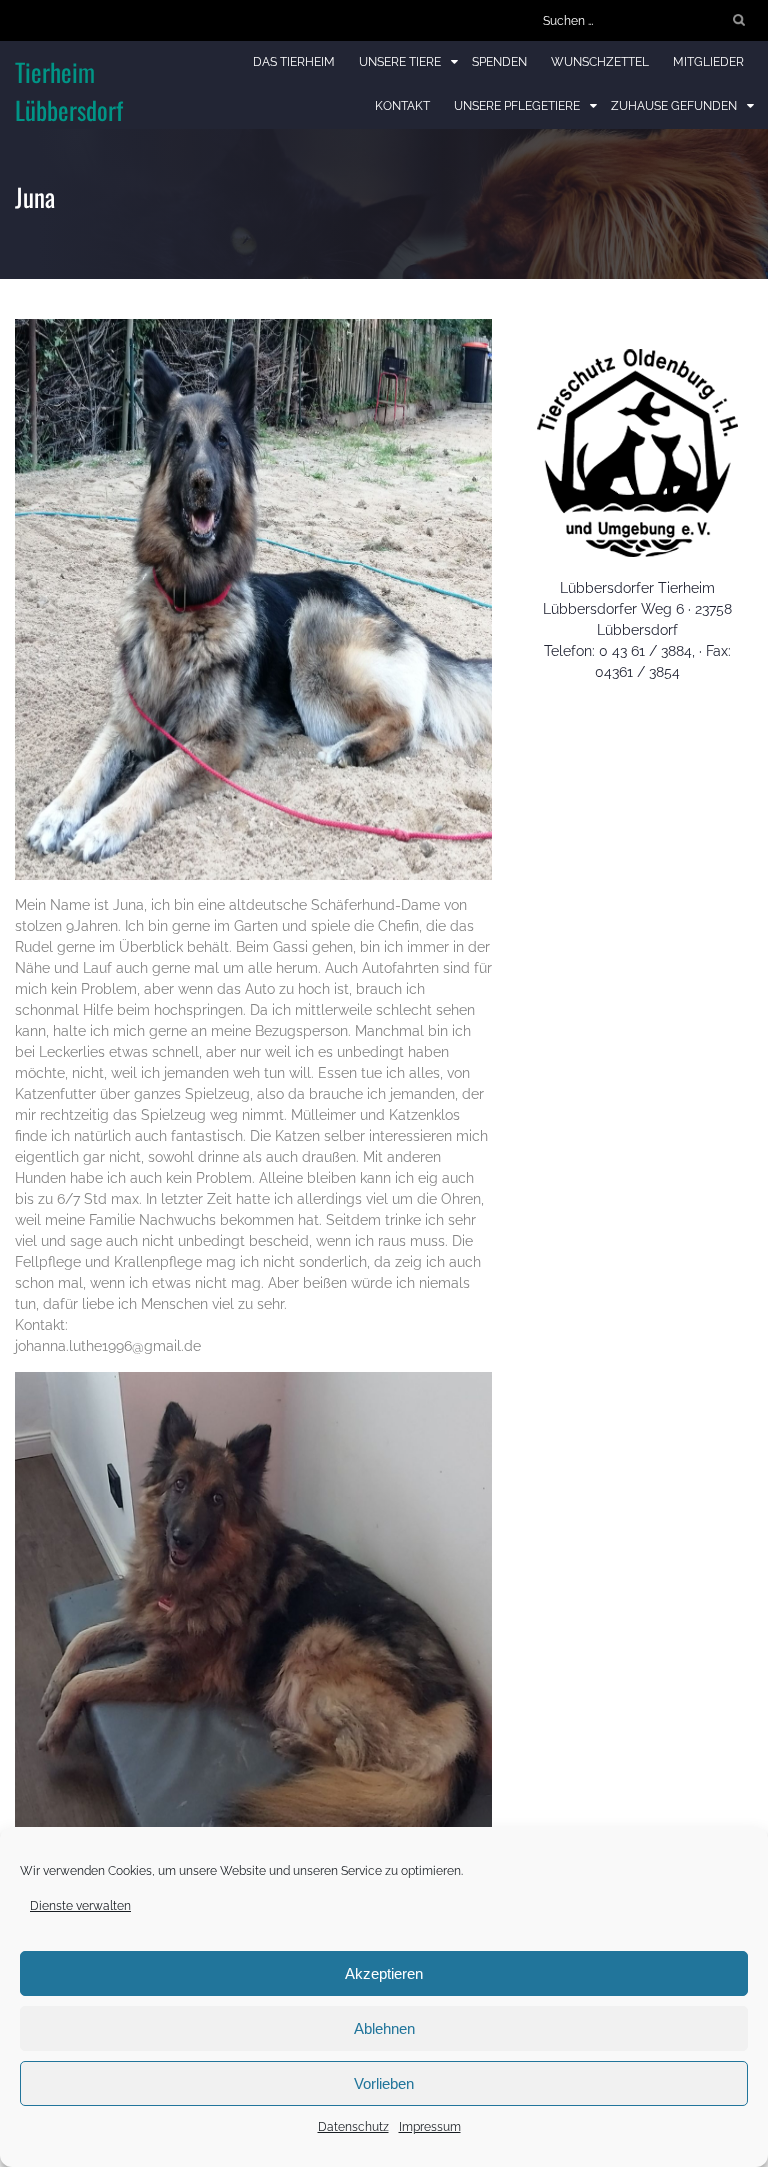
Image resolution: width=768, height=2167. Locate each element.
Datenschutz (353, 2127)
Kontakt (402, 106)
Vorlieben (384, 2083)
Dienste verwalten (80, 1906)
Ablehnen (384, 2028)
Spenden (499, 62)
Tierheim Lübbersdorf (69, 90)
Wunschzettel (600, 62)
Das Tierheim (294, 62)
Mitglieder (708, 62)
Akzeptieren (384, 1973)
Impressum (430, 2127)
